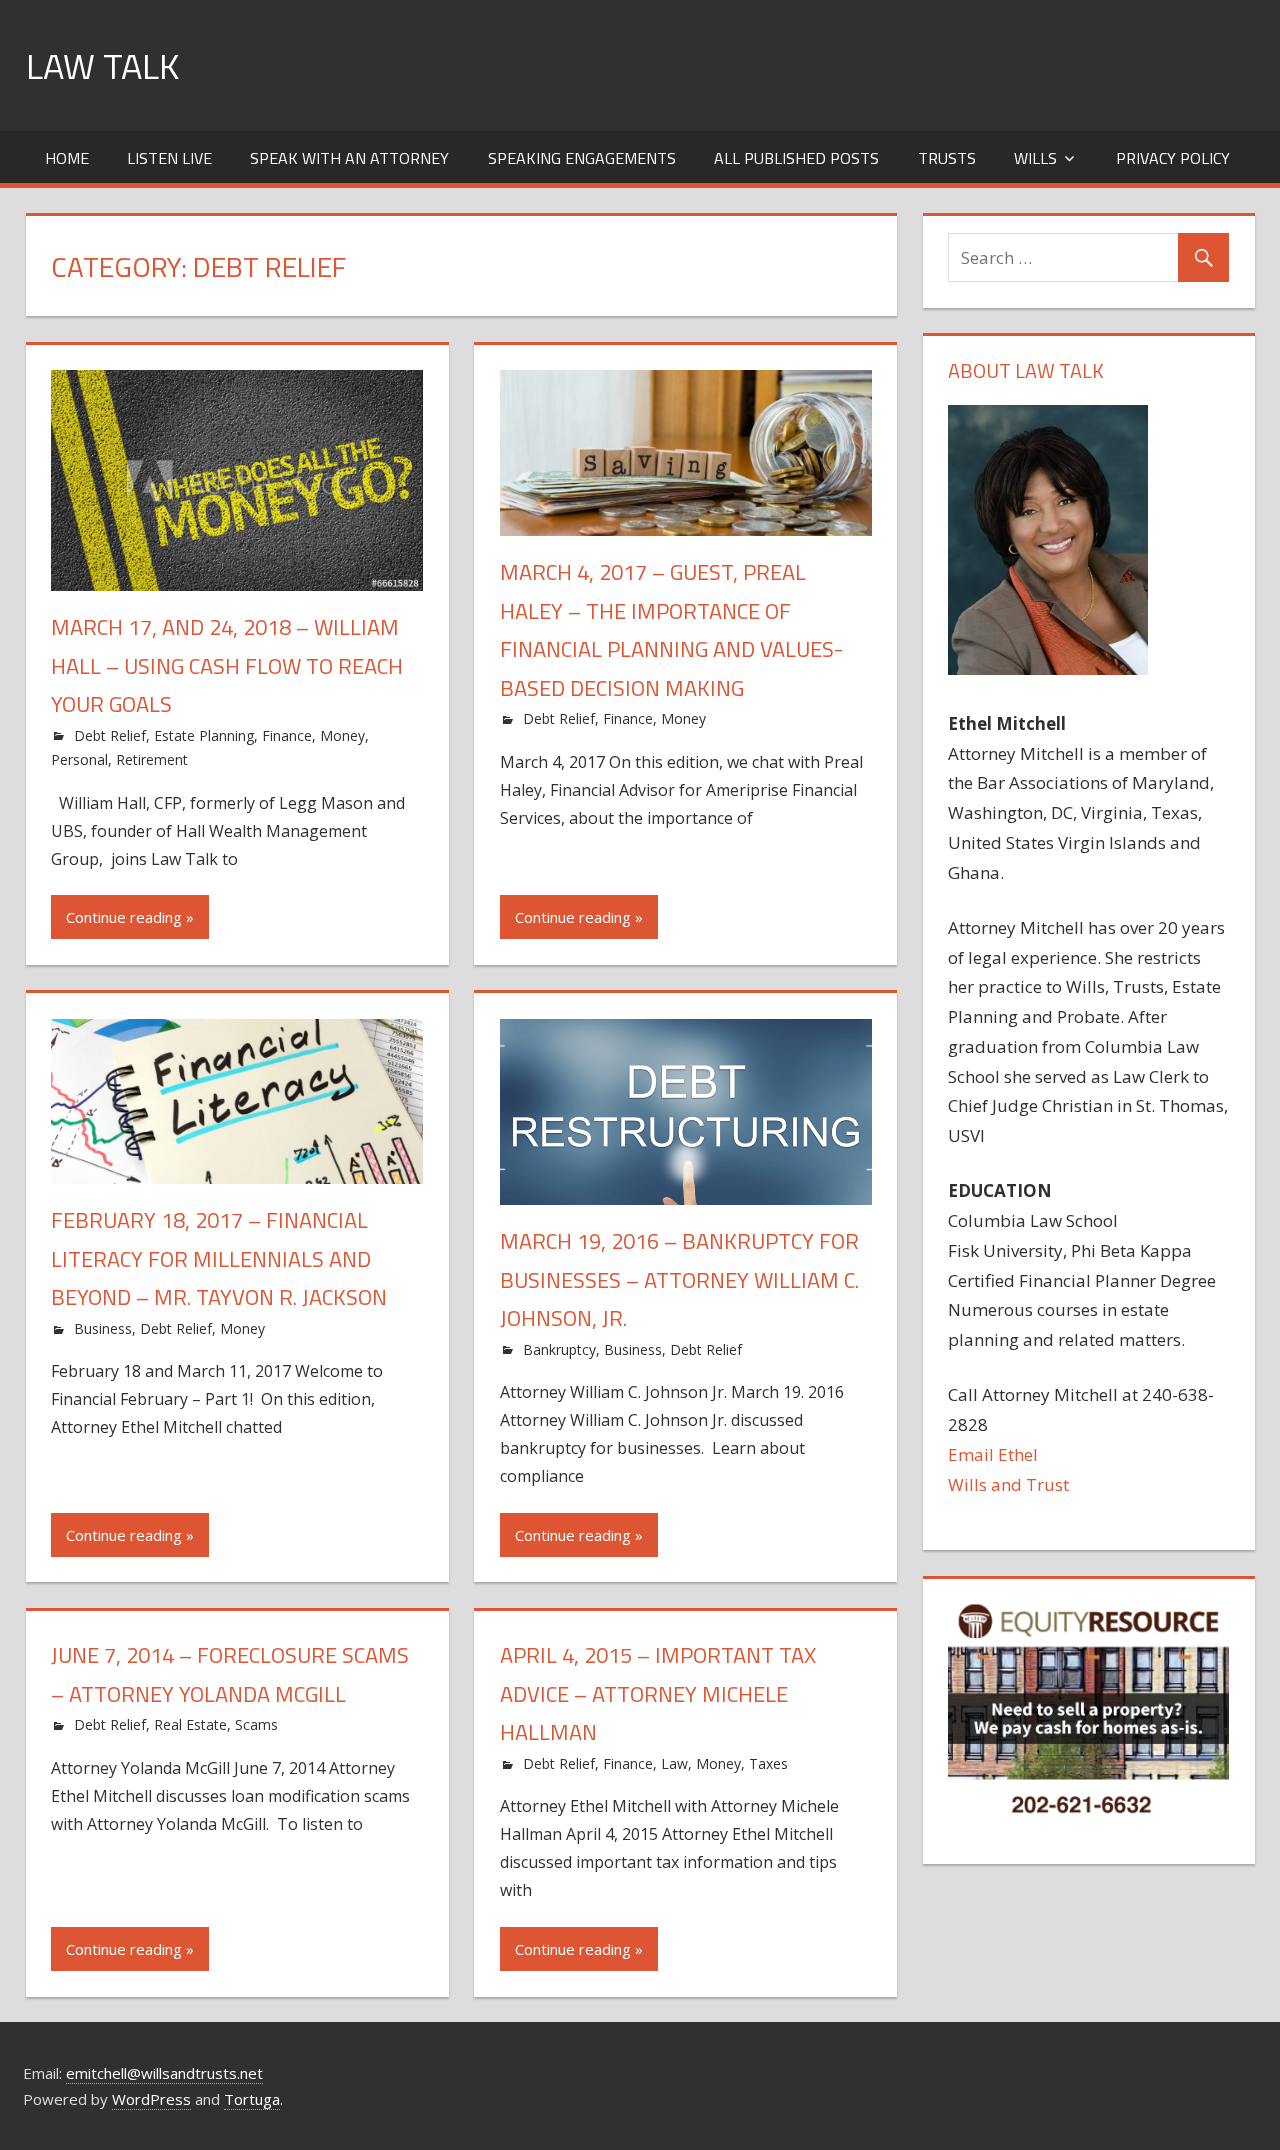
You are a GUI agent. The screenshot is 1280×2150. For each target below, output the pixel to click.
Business (103, 1328)
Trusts (947, 158)
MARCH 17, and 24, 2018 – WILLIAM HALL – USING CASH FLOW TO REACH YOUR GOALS (227, 665)
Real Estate (190, 1724)
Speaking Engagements (582, 158)
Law (674, 1763)
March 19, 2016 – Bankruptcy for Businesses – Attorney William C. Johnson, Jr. (679, 1279)
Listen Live (169, 158)
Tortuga (252, 2099)
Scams (256, 1724)
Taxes (768, 1763)
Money (342, 735)
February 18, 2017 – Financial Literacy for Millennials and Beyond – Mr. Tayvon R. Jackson (219, 1258)
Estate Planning (204, 735)
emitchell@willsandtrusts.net (164, 2073)
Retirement (152, 759)
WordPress (151, 2099)
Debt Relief (110, 735)
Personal (79, 759)
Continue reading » (130, 917)
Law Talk (102, 65)
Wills (1035, 158)
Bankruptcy (559, 1349)
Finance (287, 735)
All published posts (796, 158)
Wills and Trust (1008, 1484)
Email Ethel (993, 1454)
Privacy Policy (1173, 158)
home (67, 158)
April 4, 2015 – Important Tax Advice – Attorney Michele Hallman (658, 1693)
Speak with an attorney (349, 158)
